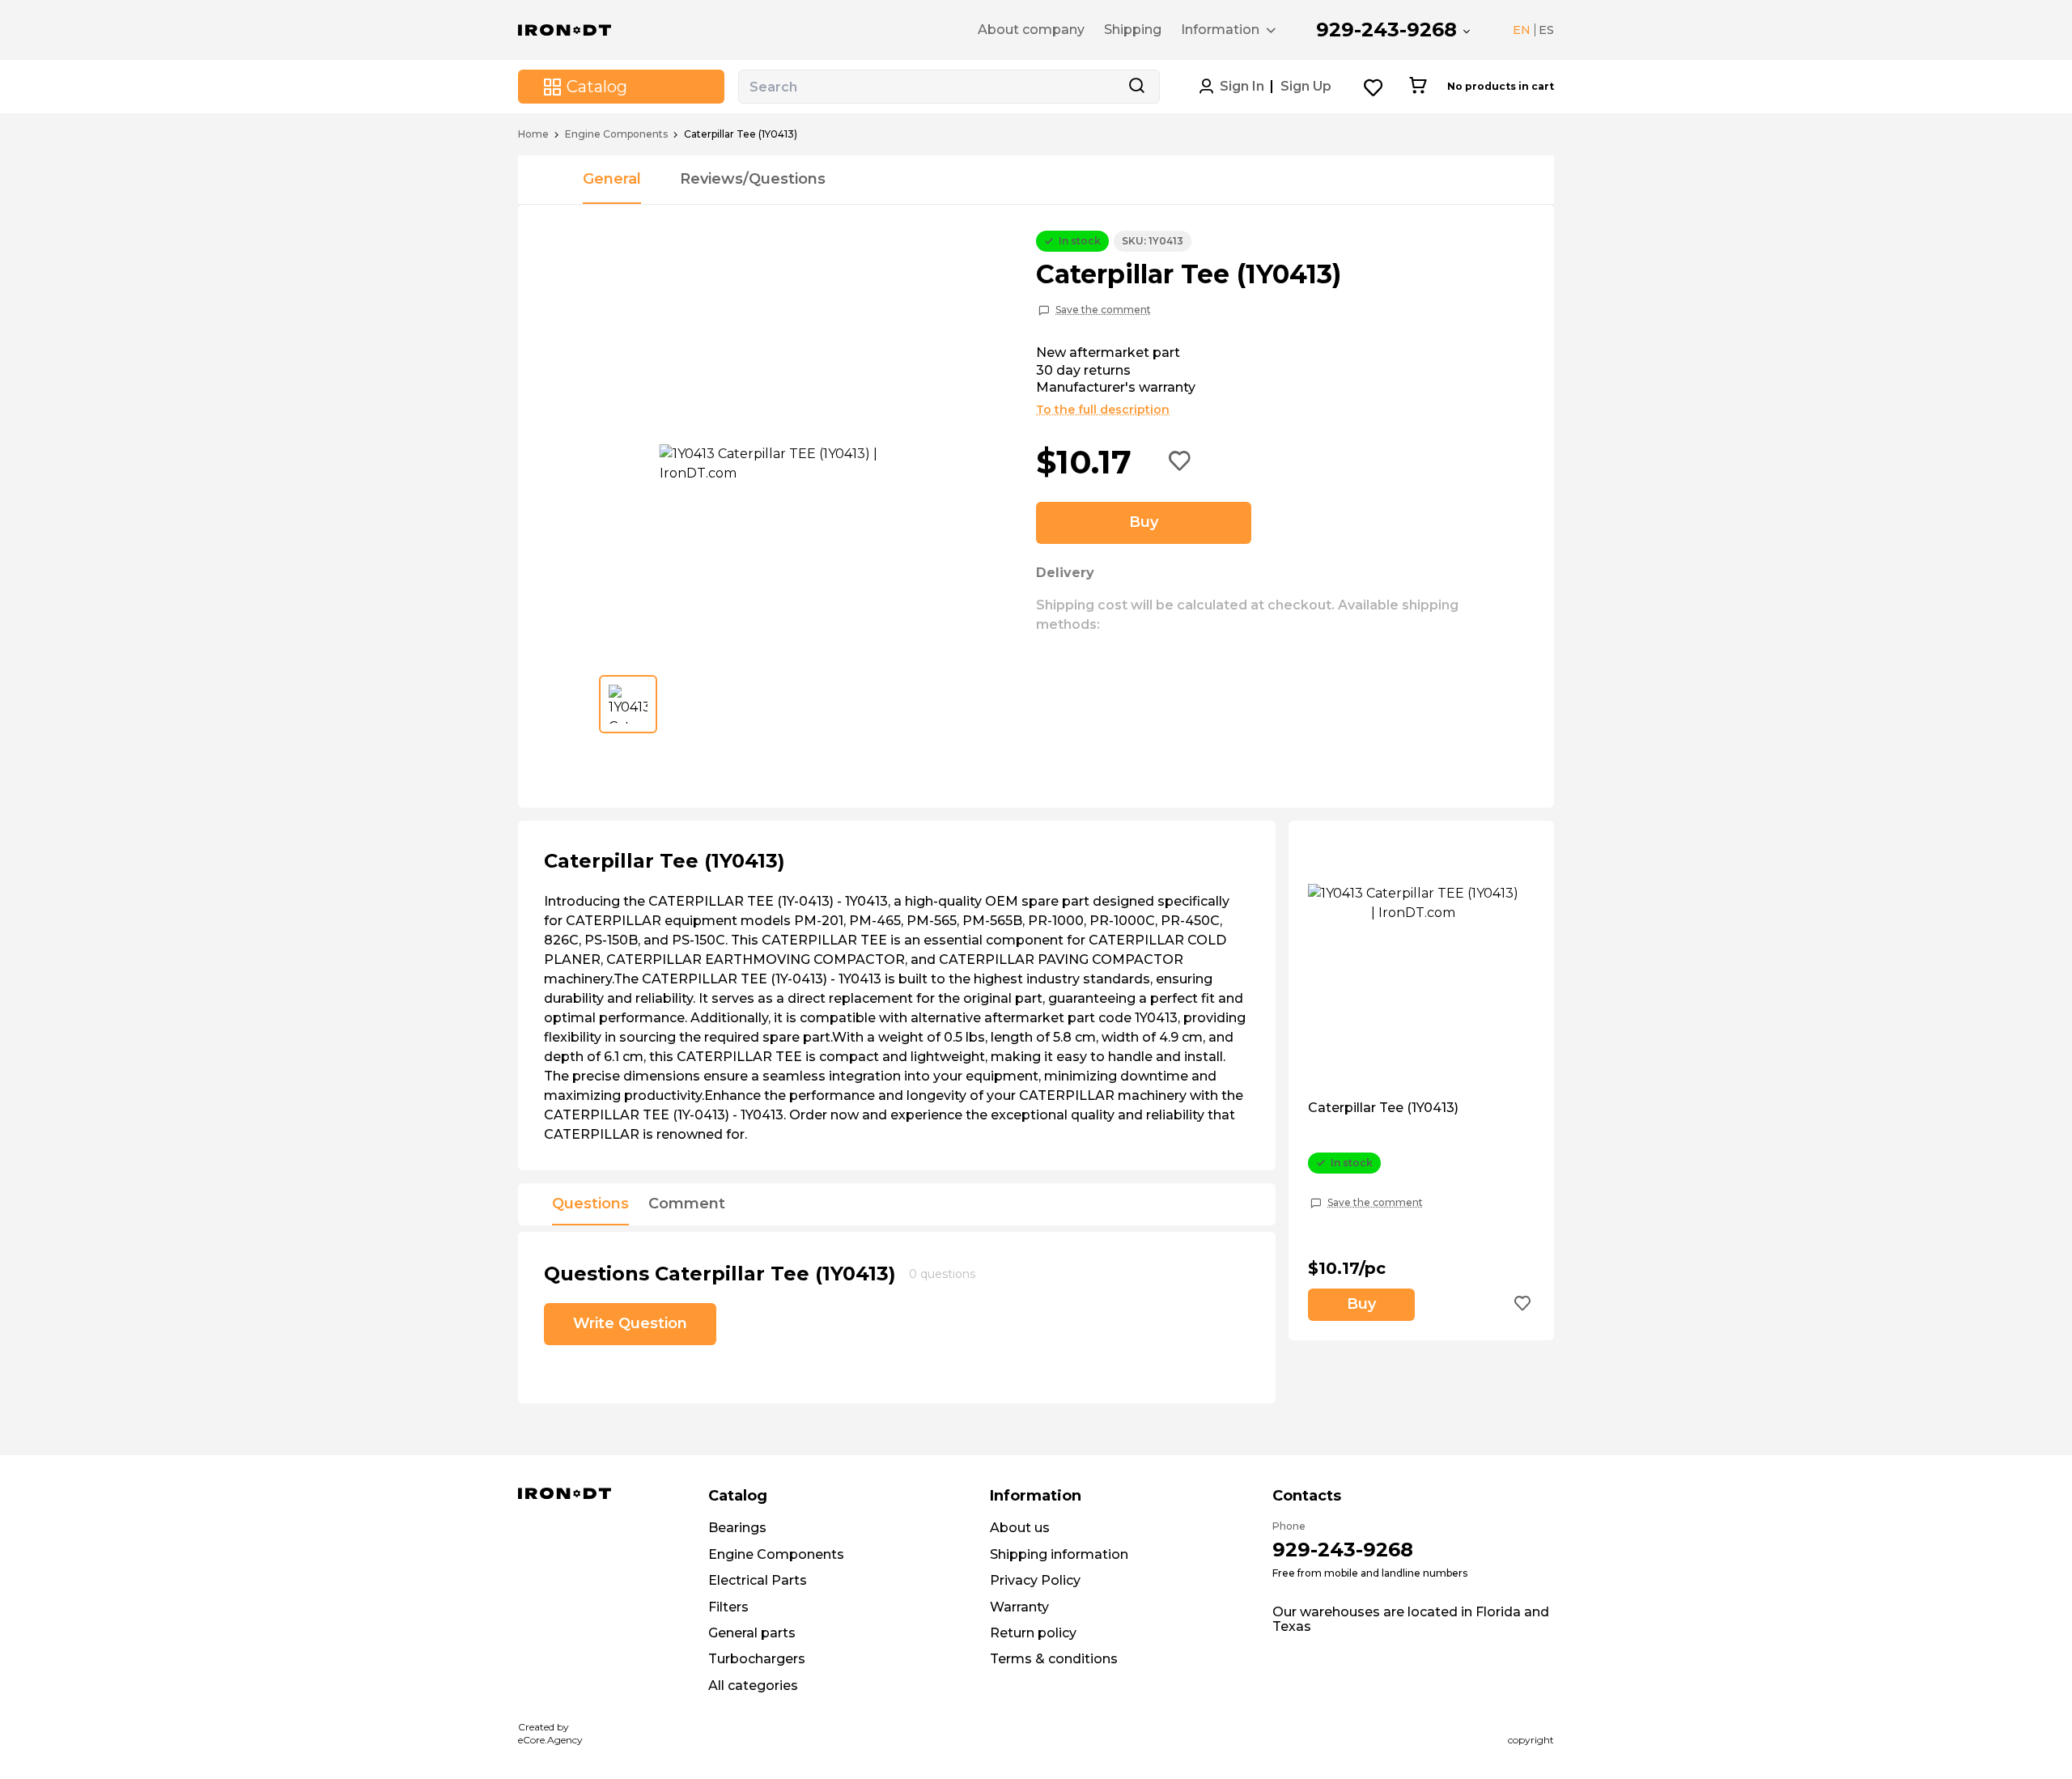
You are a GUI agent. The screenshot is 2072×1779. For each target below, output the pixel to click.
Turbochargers (757, 1659)
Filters (728, 1607)
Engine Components (616, 134)
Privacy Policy (1035, 1580)
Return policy (1033, 1633)
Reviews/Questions (753, 179)
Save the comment (1103, 310)
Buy (1144, 522)
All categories (753, 1686)
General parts (752, 1633)
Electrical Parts (758, 1580)
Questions (590, 1204)
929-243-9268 (1386, 30)
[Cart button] (1418, 87)
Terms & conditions (1054, 1659)
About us (1020, 1528)
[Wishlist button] (1374, 87)
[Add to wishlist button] (1180, 462)
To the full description (1103, 410)
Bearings (737, 1528)
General (612, 179)
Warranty (1019, 1607)
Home (533, 134)
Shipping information (1059, 1554)
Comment (687, 1204)
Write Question (630, 1323)
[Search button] (1136, 87)
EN (1522, 30)
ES (1546, 30)
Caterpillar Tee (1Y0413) (1383, 1108)
